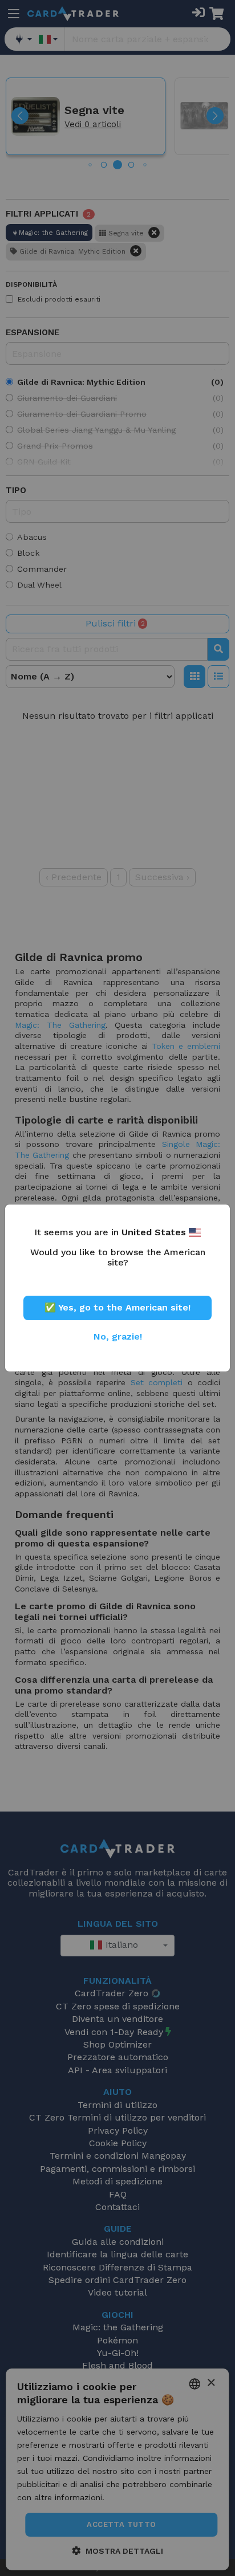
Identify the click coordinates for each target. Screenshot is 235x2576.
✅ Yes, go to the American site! (117, 1307)
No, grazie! (118, 1336)
